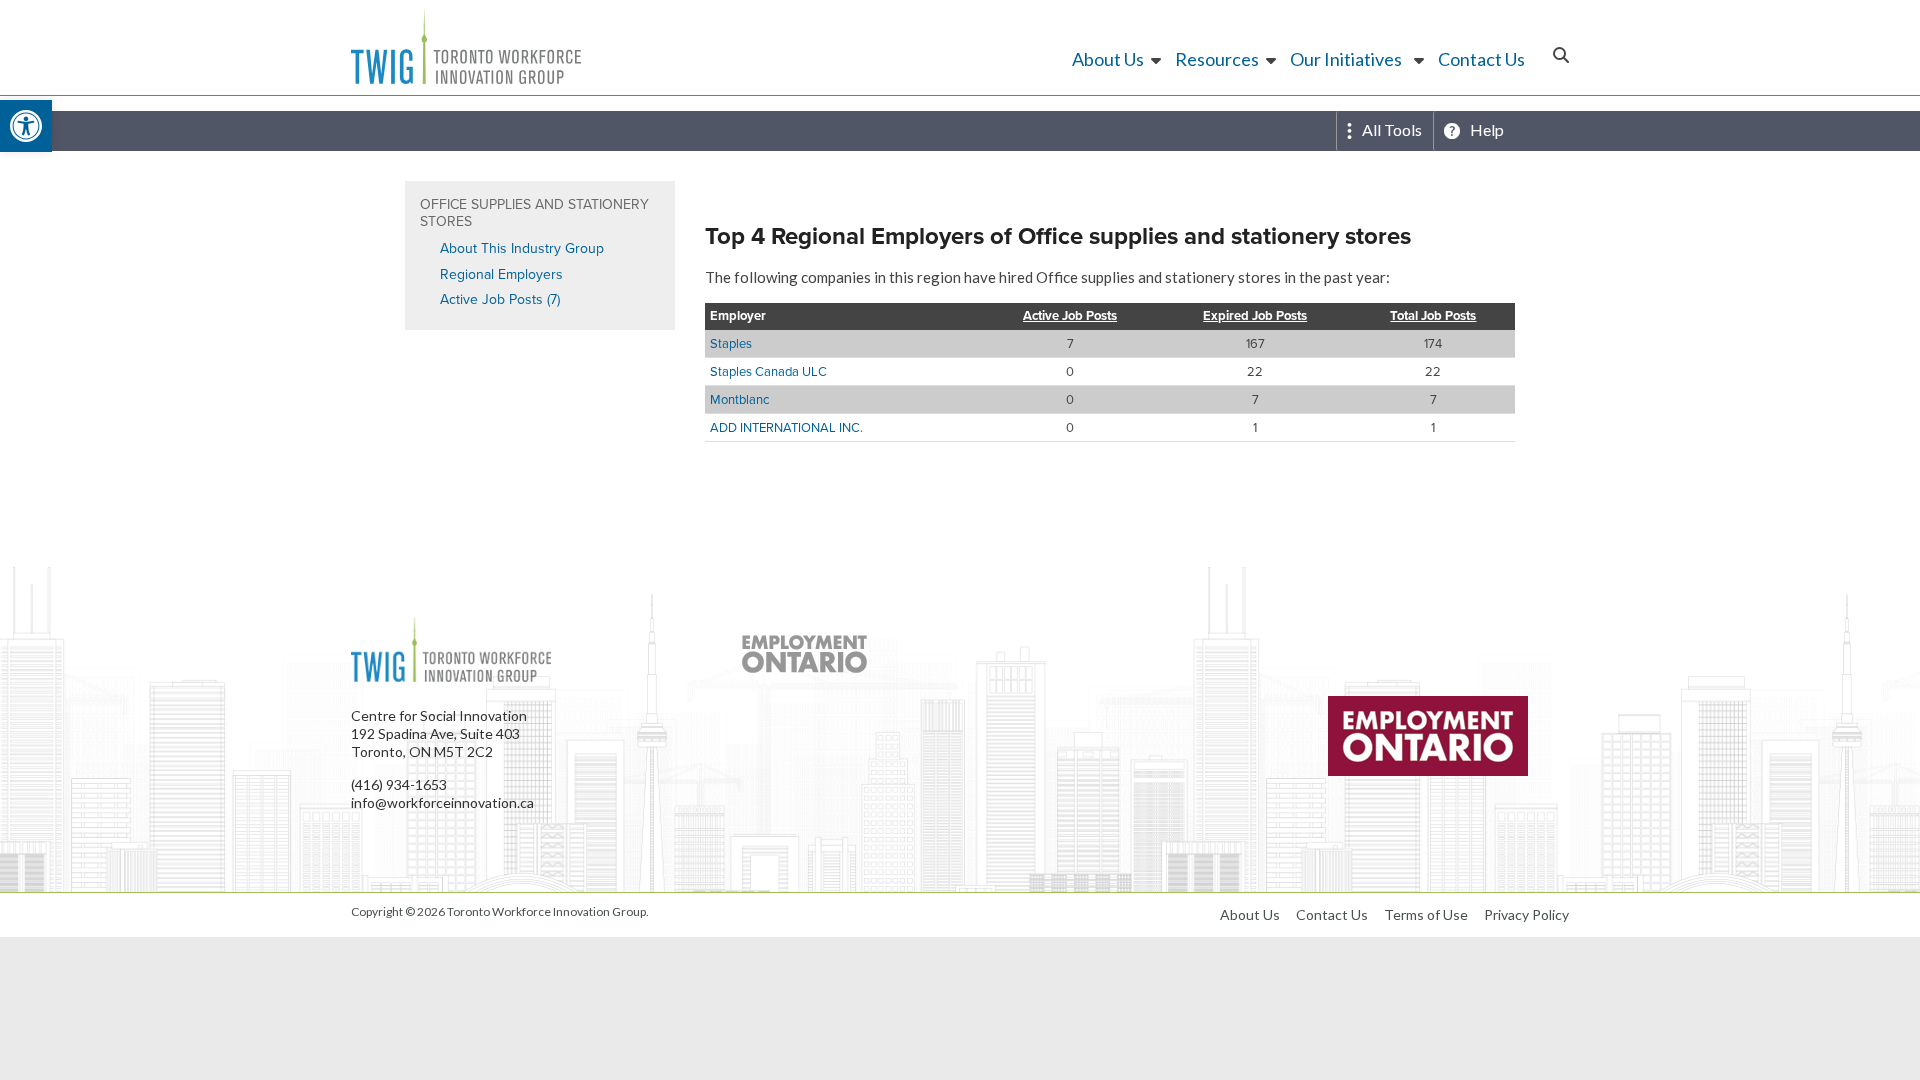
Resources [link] (1217, 59)
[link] (26, 126)
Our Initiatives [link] (1346, 59)
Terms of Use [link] (1426, 914)
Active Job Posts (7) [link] (500, 299)
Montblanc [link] (739, 399)
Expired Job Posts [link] (1255, 316)
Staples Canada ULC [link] (768, 371)
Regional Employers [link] (501, 274)
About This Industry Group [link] (522, 248)
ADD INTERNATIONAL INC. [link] (786, 427)
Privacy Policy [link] (1526, 914)
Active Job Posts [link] (1070, 316)
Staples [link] (731, 343)
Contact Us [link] (1481, 59)
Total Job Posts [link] (1433, 316)
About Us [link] (1108, 59)
